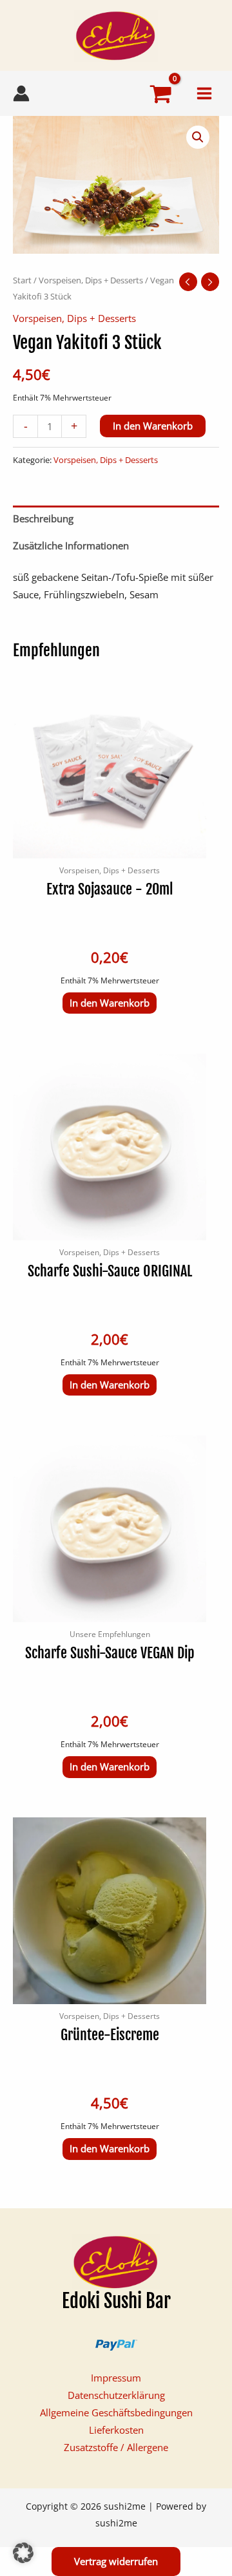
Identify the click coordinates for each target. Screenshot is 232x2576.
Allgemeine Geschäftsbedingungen (116, 2412)
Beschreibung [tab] (43, 518)
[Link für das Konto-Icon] (21, 93)
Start (22, 280)
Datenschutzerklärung (116, 2395)
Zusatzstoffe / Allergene (116, 2447)
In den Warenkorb (153, 426)
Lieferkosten (116, 2430)
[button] (198, 137)
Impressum (116, 2378)
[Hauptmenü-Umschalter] (204, 93)
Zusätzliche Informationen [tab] (71, 545)
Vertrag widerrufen (116, 2561)
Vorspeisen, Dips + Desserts (91, 280)
